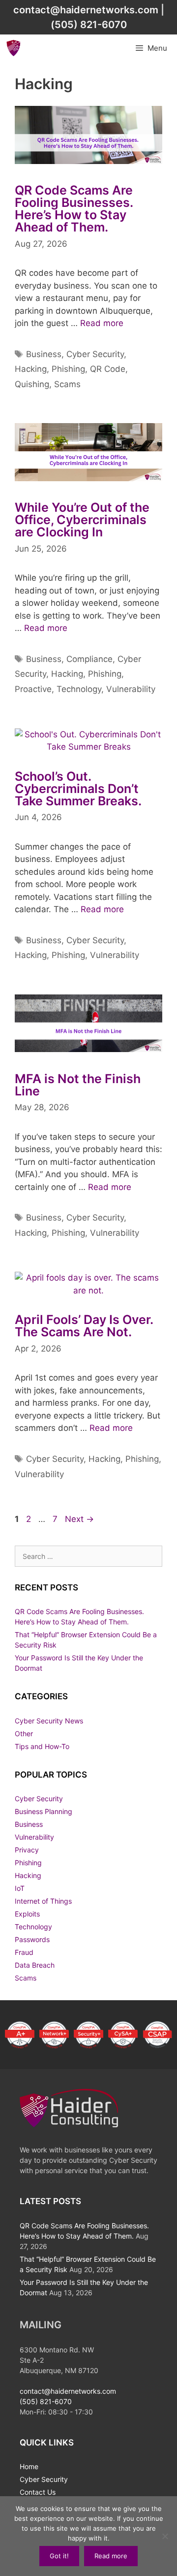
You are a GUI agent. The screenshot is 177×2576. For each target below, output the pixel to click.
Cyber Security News (49, 1721)
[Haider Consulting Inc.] (14, 48)
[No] (165, 2536)
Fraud (24, 1952)
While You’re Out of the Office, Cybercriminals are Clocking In (82, 520)
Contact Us (38, 2492)
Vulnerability (131, 689)
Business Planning (44, 1811)
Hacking (31, 369)
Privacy (27, 1850)
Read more (102, 323)
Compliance (89, 659)
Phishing (68, 369)
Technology (79, 689)
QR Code (108, 369)
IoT (20, 1888)
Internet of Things (43, 1901)
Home (29, 2466)
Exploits (27, 1914)
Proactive (33, 689)
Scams (67, 384)
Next (79, 1519)
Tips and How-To (42, 1746)
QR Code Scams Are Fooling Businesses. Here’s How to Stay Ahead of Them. (74, 209)
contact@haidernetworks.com (86, 10)
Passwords (32, 1939)
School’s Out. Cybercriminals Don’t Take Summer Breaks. (78, 789)
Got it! (59, 2556)
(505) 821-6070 (89, 25)
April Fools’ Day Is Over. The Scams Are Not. (84, 1326)
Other (24, 1734)
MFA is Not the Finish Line (78, 1085)
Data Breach (35, 1965)
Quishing (32, 384)
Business (44, 354)
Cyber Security (95, 354)
